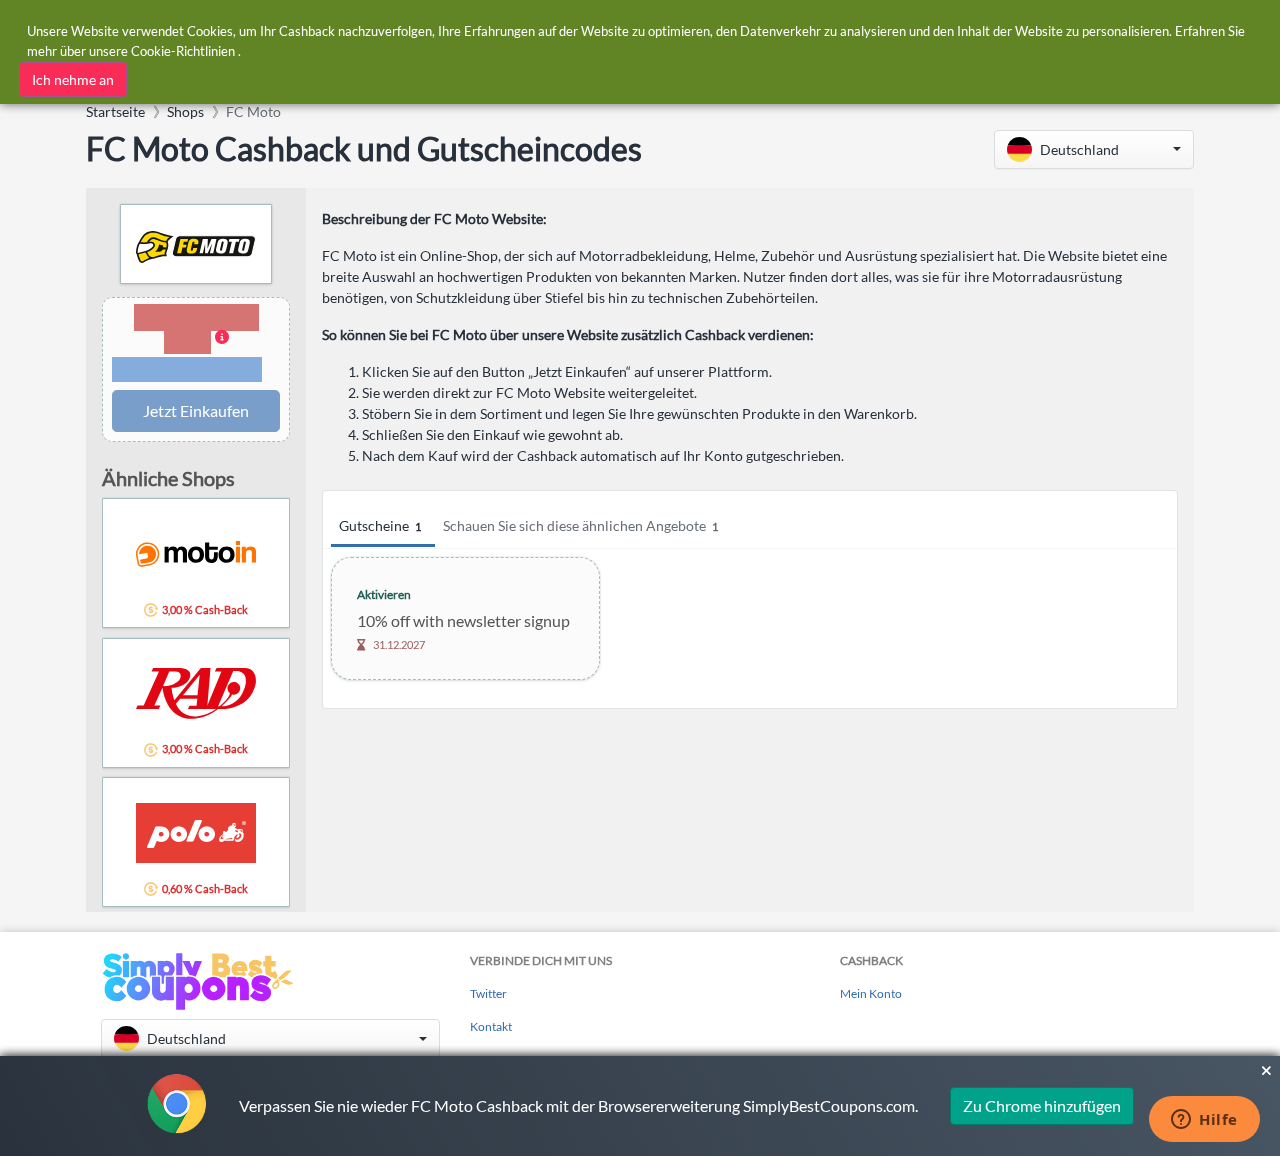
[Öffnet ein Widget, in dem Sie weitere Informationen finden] (1204, 1121)
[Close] (1266, 1071)
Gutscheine (380, 525)
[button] (1094, 149)
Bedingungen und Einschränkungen (187, 370)
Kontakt (491, 1026)
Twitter (488, 993)
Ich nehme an (73, 79)
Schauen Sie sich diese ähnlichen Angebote (580, 525)
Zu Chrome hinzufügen (1042, 1105)
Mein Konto (871, 993)
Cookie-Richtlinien (183, 51)
